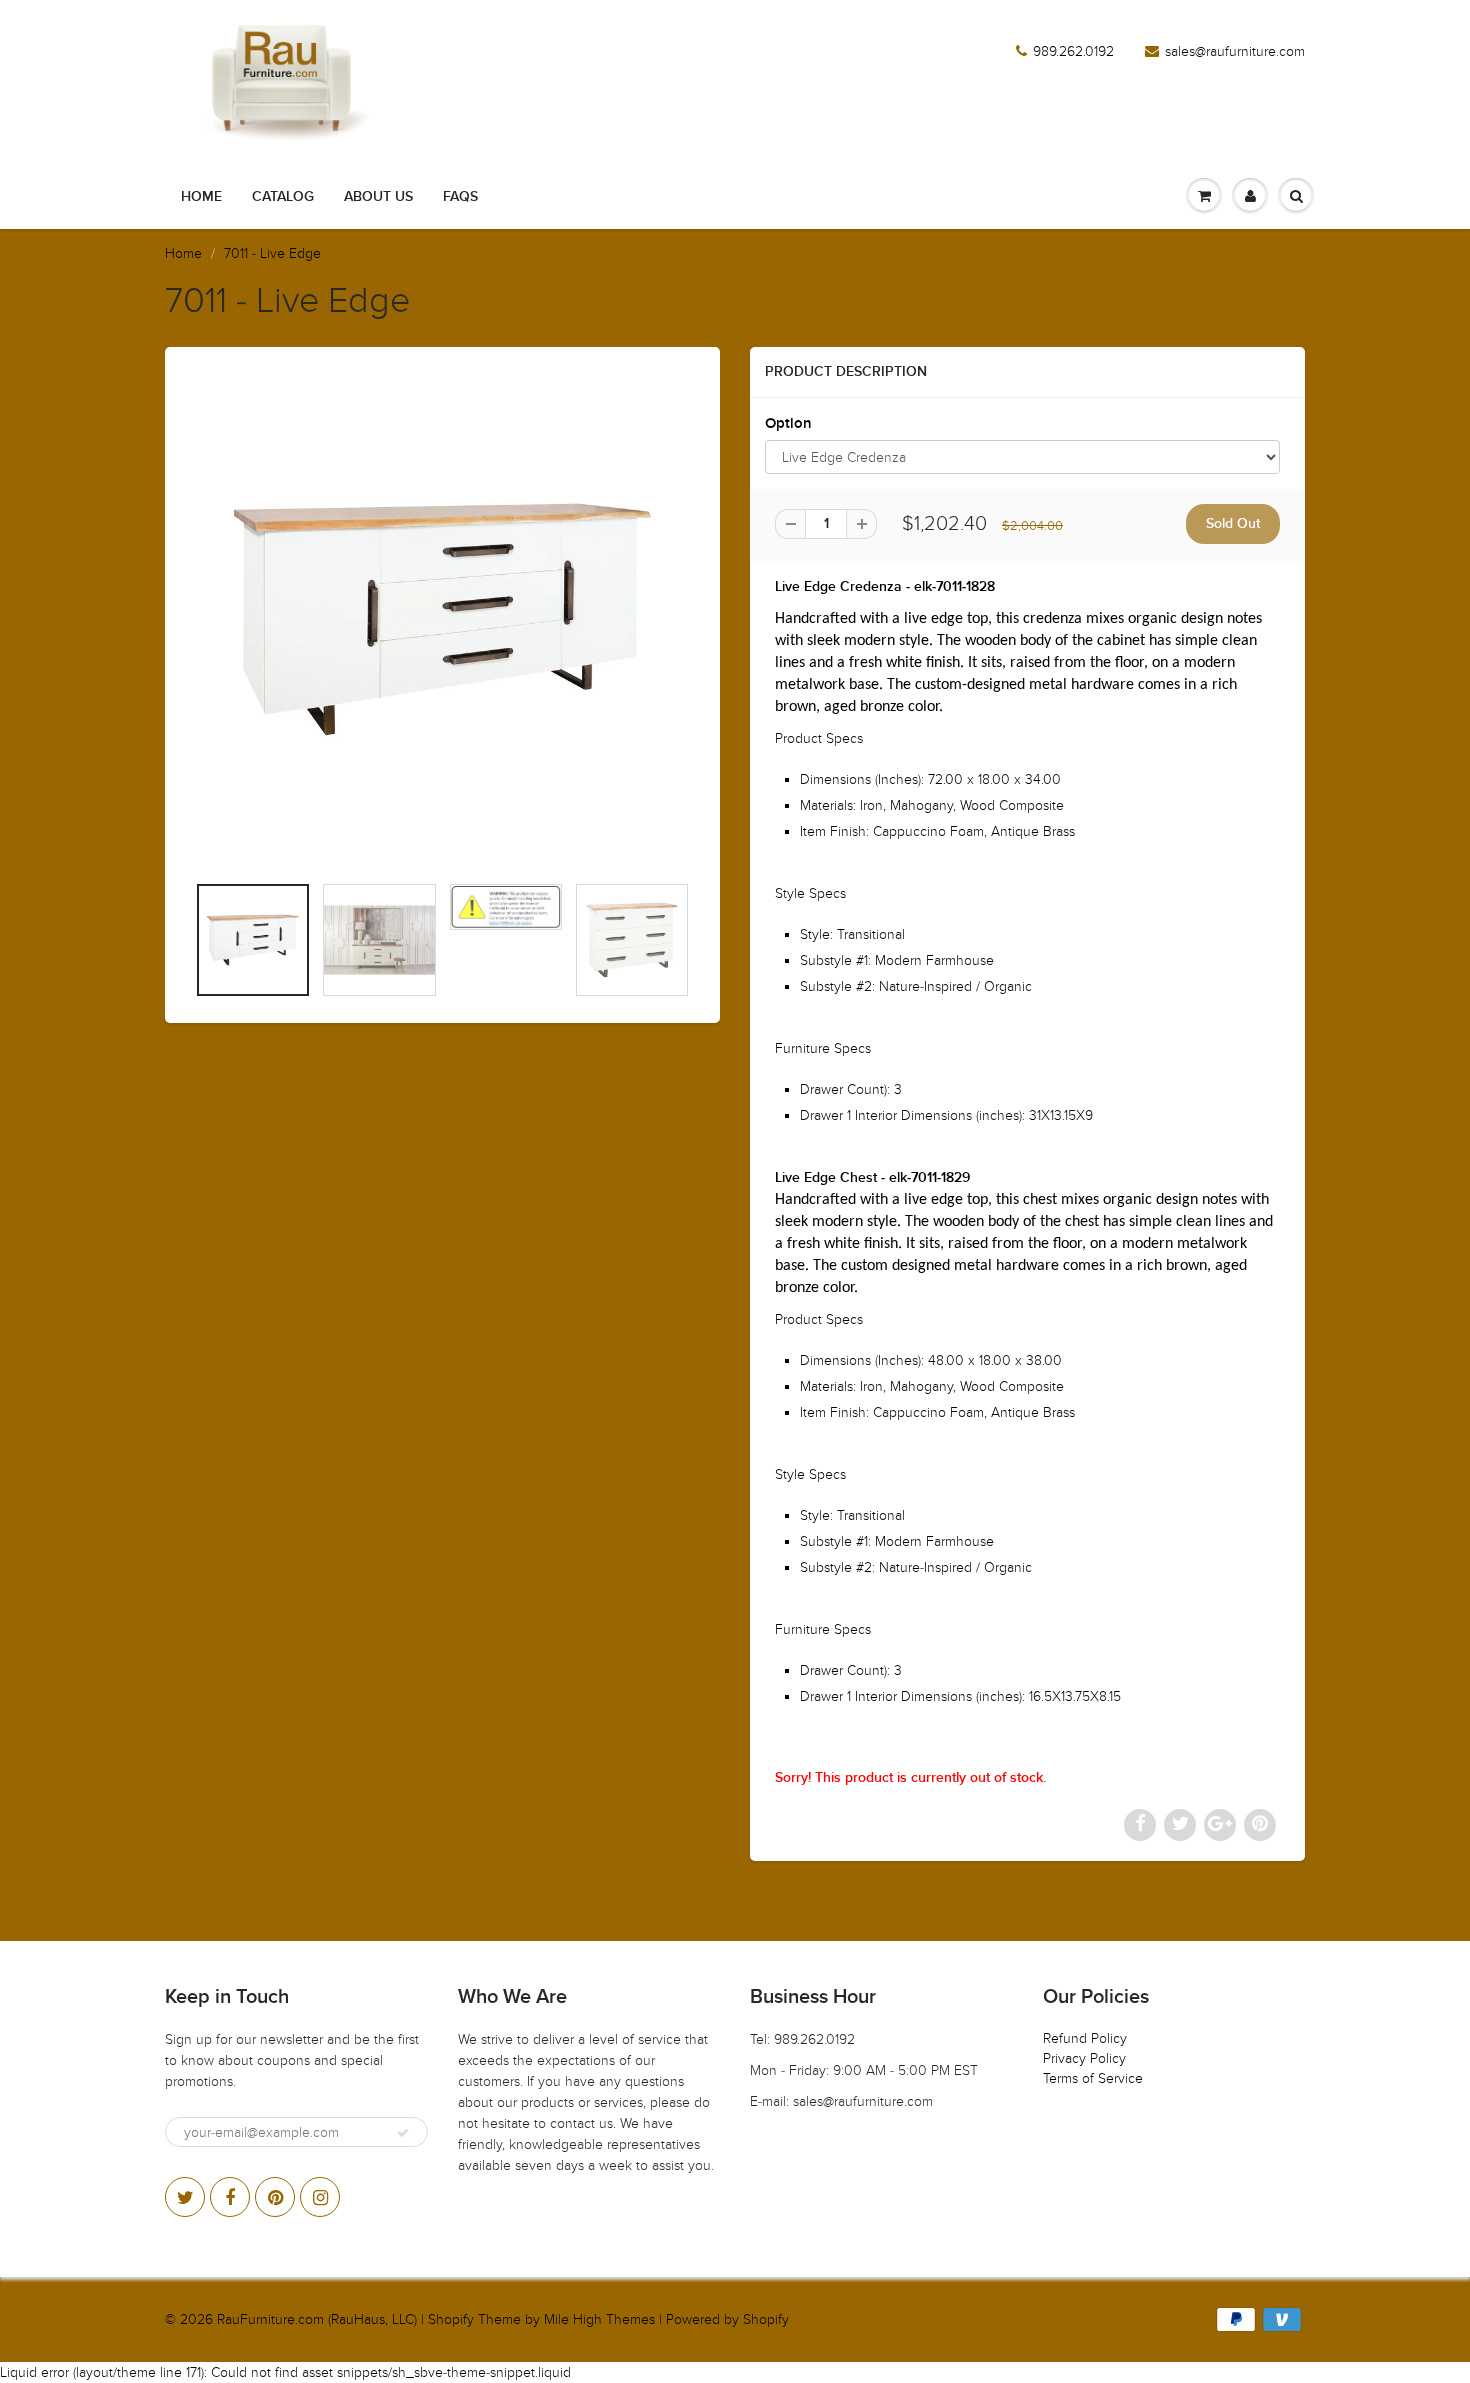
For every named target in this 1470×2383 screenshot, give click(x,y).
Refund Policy (1085, 2038)
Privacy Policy (1084, 2058)
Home (201, 197)
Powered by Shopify (727, 2319)
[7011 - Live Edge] (442, 619)
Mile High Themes (599, 2319)
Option (788, 423)
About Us (378, 197)
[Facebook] (230, 2197)
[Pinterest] (275, 2197)
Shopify (451, 2319)
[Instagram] (320, 2197)
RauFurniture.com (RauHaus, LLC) (317, 2319)
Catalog (283, 197)
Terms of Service (1093, 2078)
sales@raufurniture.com (1235, 51)
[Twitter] (185, 2197)
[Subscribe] (403, 2133)
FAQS (460, 197)
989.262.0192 (1073, 51)
